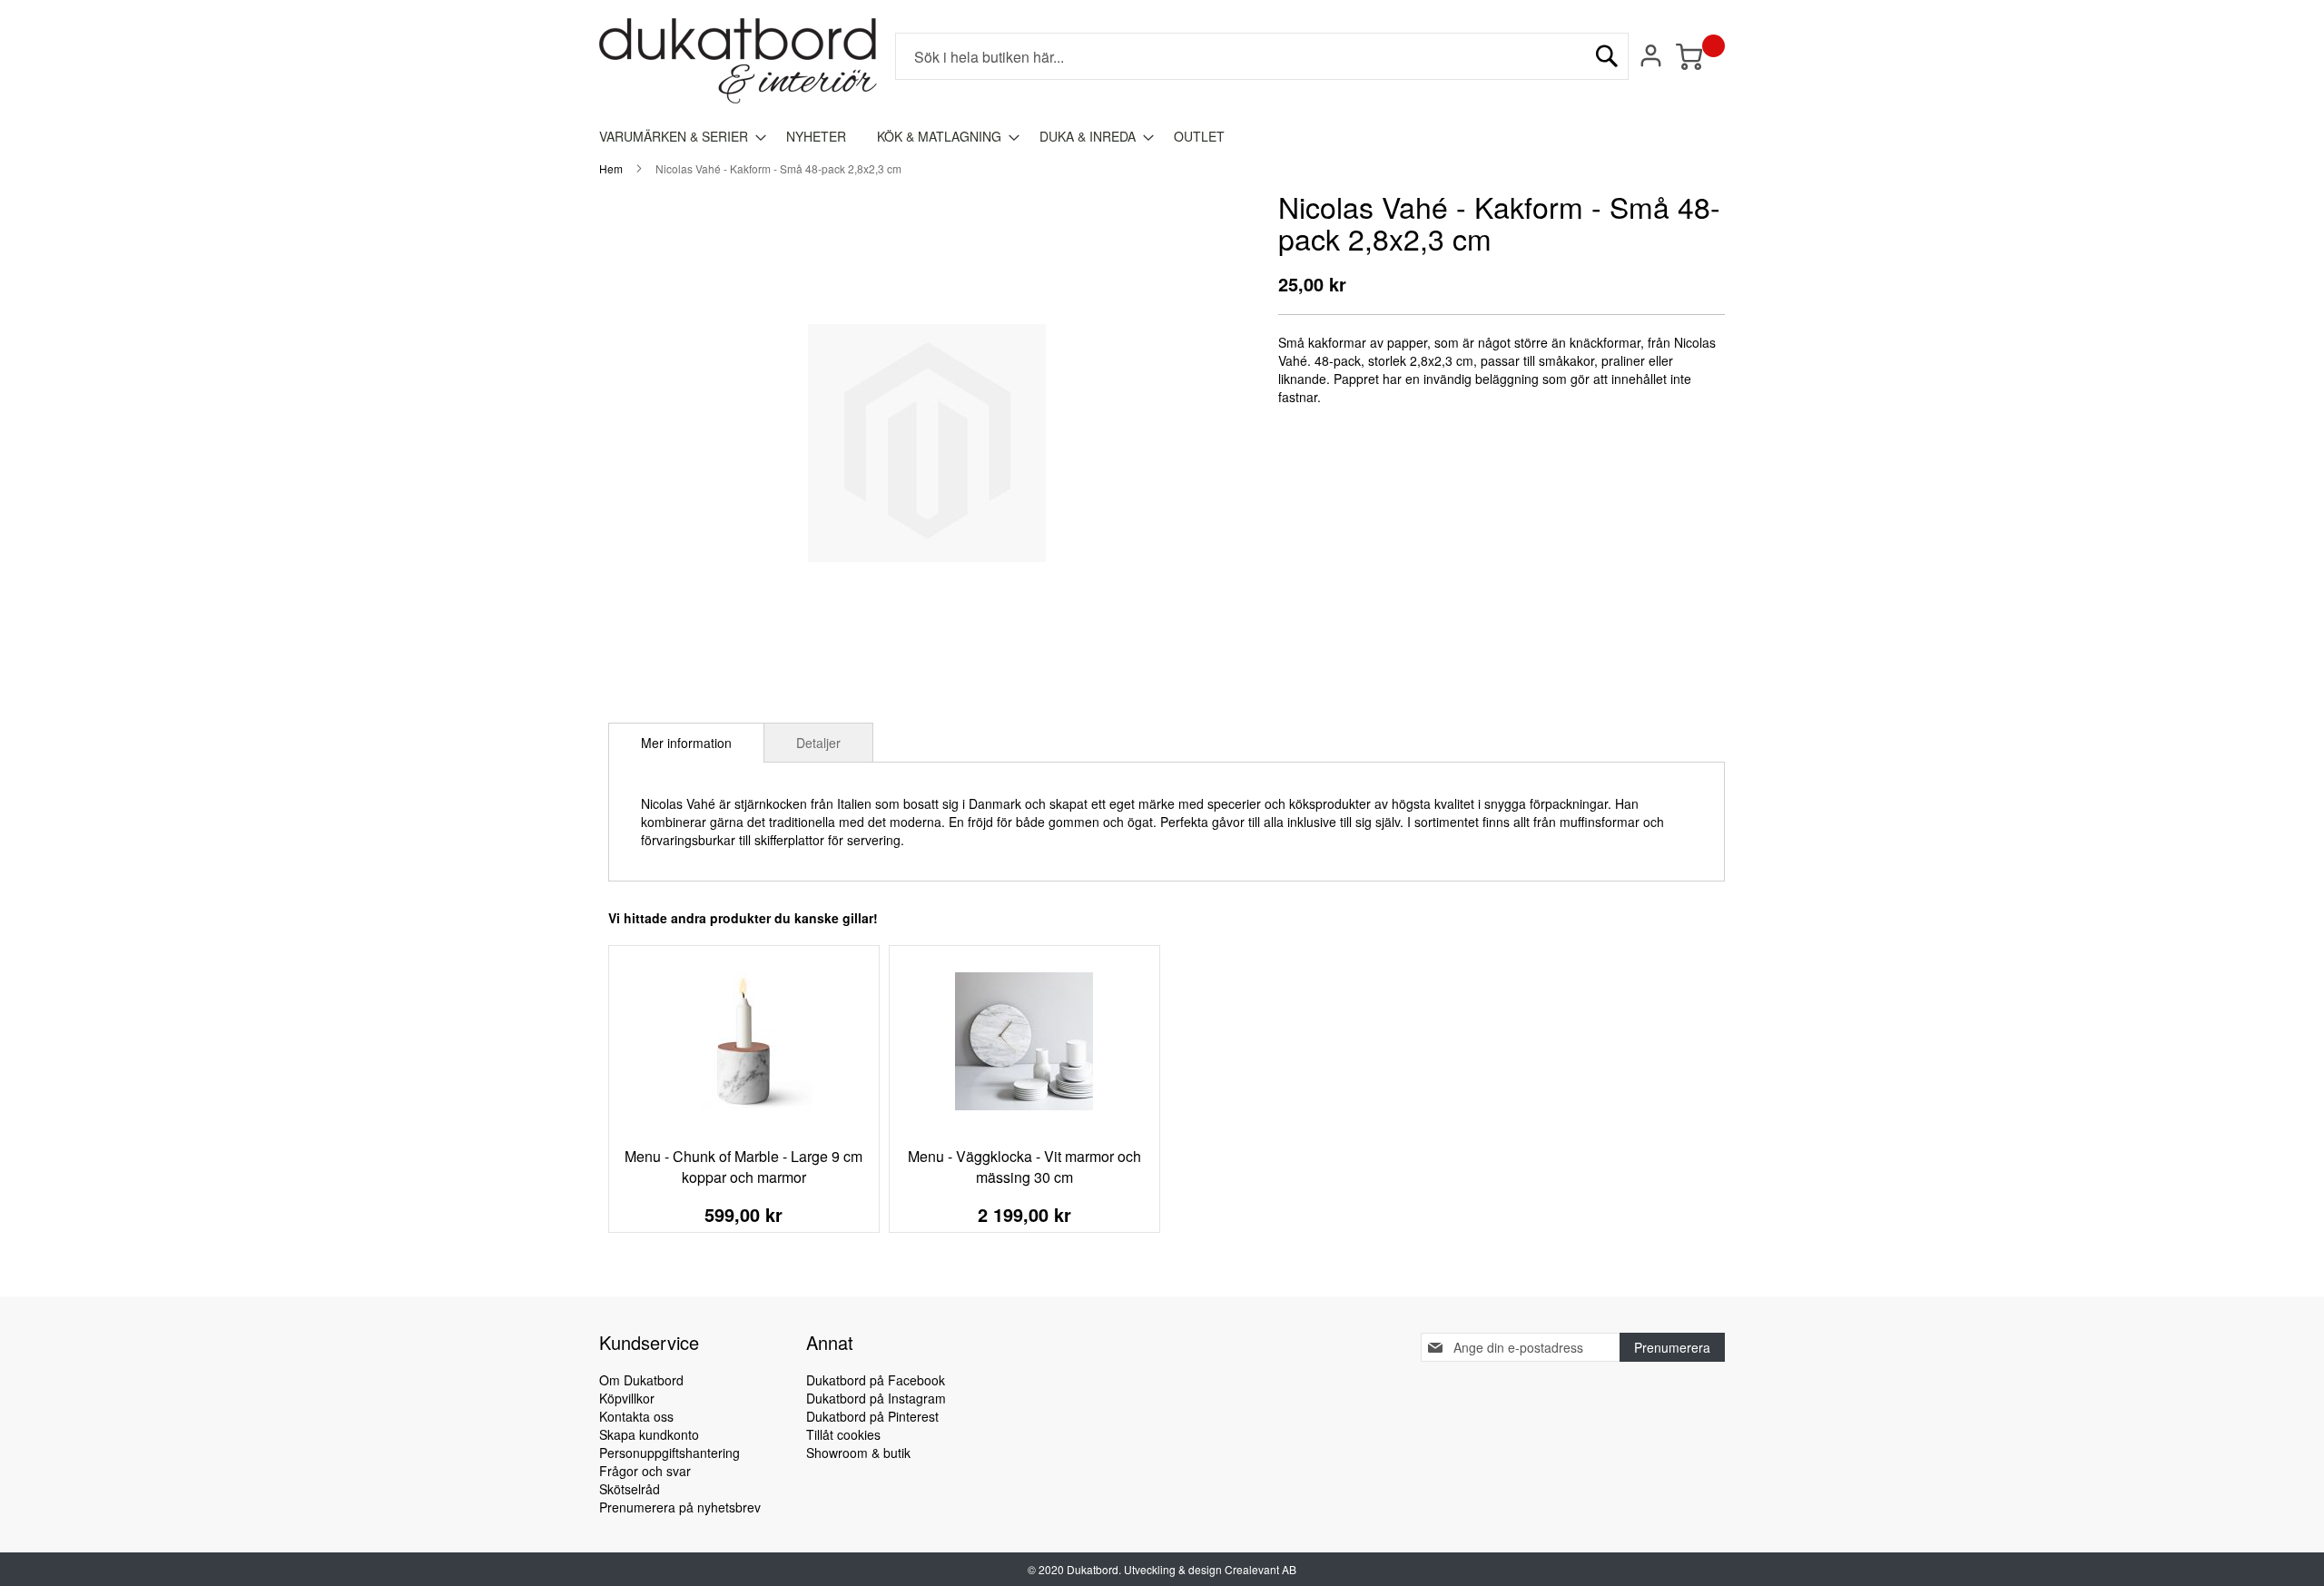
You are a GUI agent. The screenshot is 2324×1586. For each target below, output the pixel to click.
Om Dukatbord (641, 1380)
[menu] (1162, 137)
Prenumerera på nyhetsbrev (680, 1507)
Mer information (686, 743)
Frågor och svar (645, 1471)
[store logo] (738, 61)
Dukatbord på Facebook (876, 1380)
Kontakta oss (636, 1416)
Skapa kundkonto (649, 1434)
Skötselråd (630, 1489)
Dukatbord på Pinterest (872, 1416)
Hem (611, 168)
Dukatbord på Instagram (876, 1398)
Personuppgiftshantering (670, 1453)
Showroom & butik (858, 1453)
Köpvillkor (627, 1398)
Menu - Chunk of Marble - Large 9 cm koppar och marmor (743, 1167)
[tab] (686, 743)
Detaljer (818, 743)
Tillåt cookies (843, 1434)
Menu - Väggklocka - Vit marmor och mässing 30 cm (1024, 1167)
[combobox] (1262, 56)
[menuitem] (677, 137)
